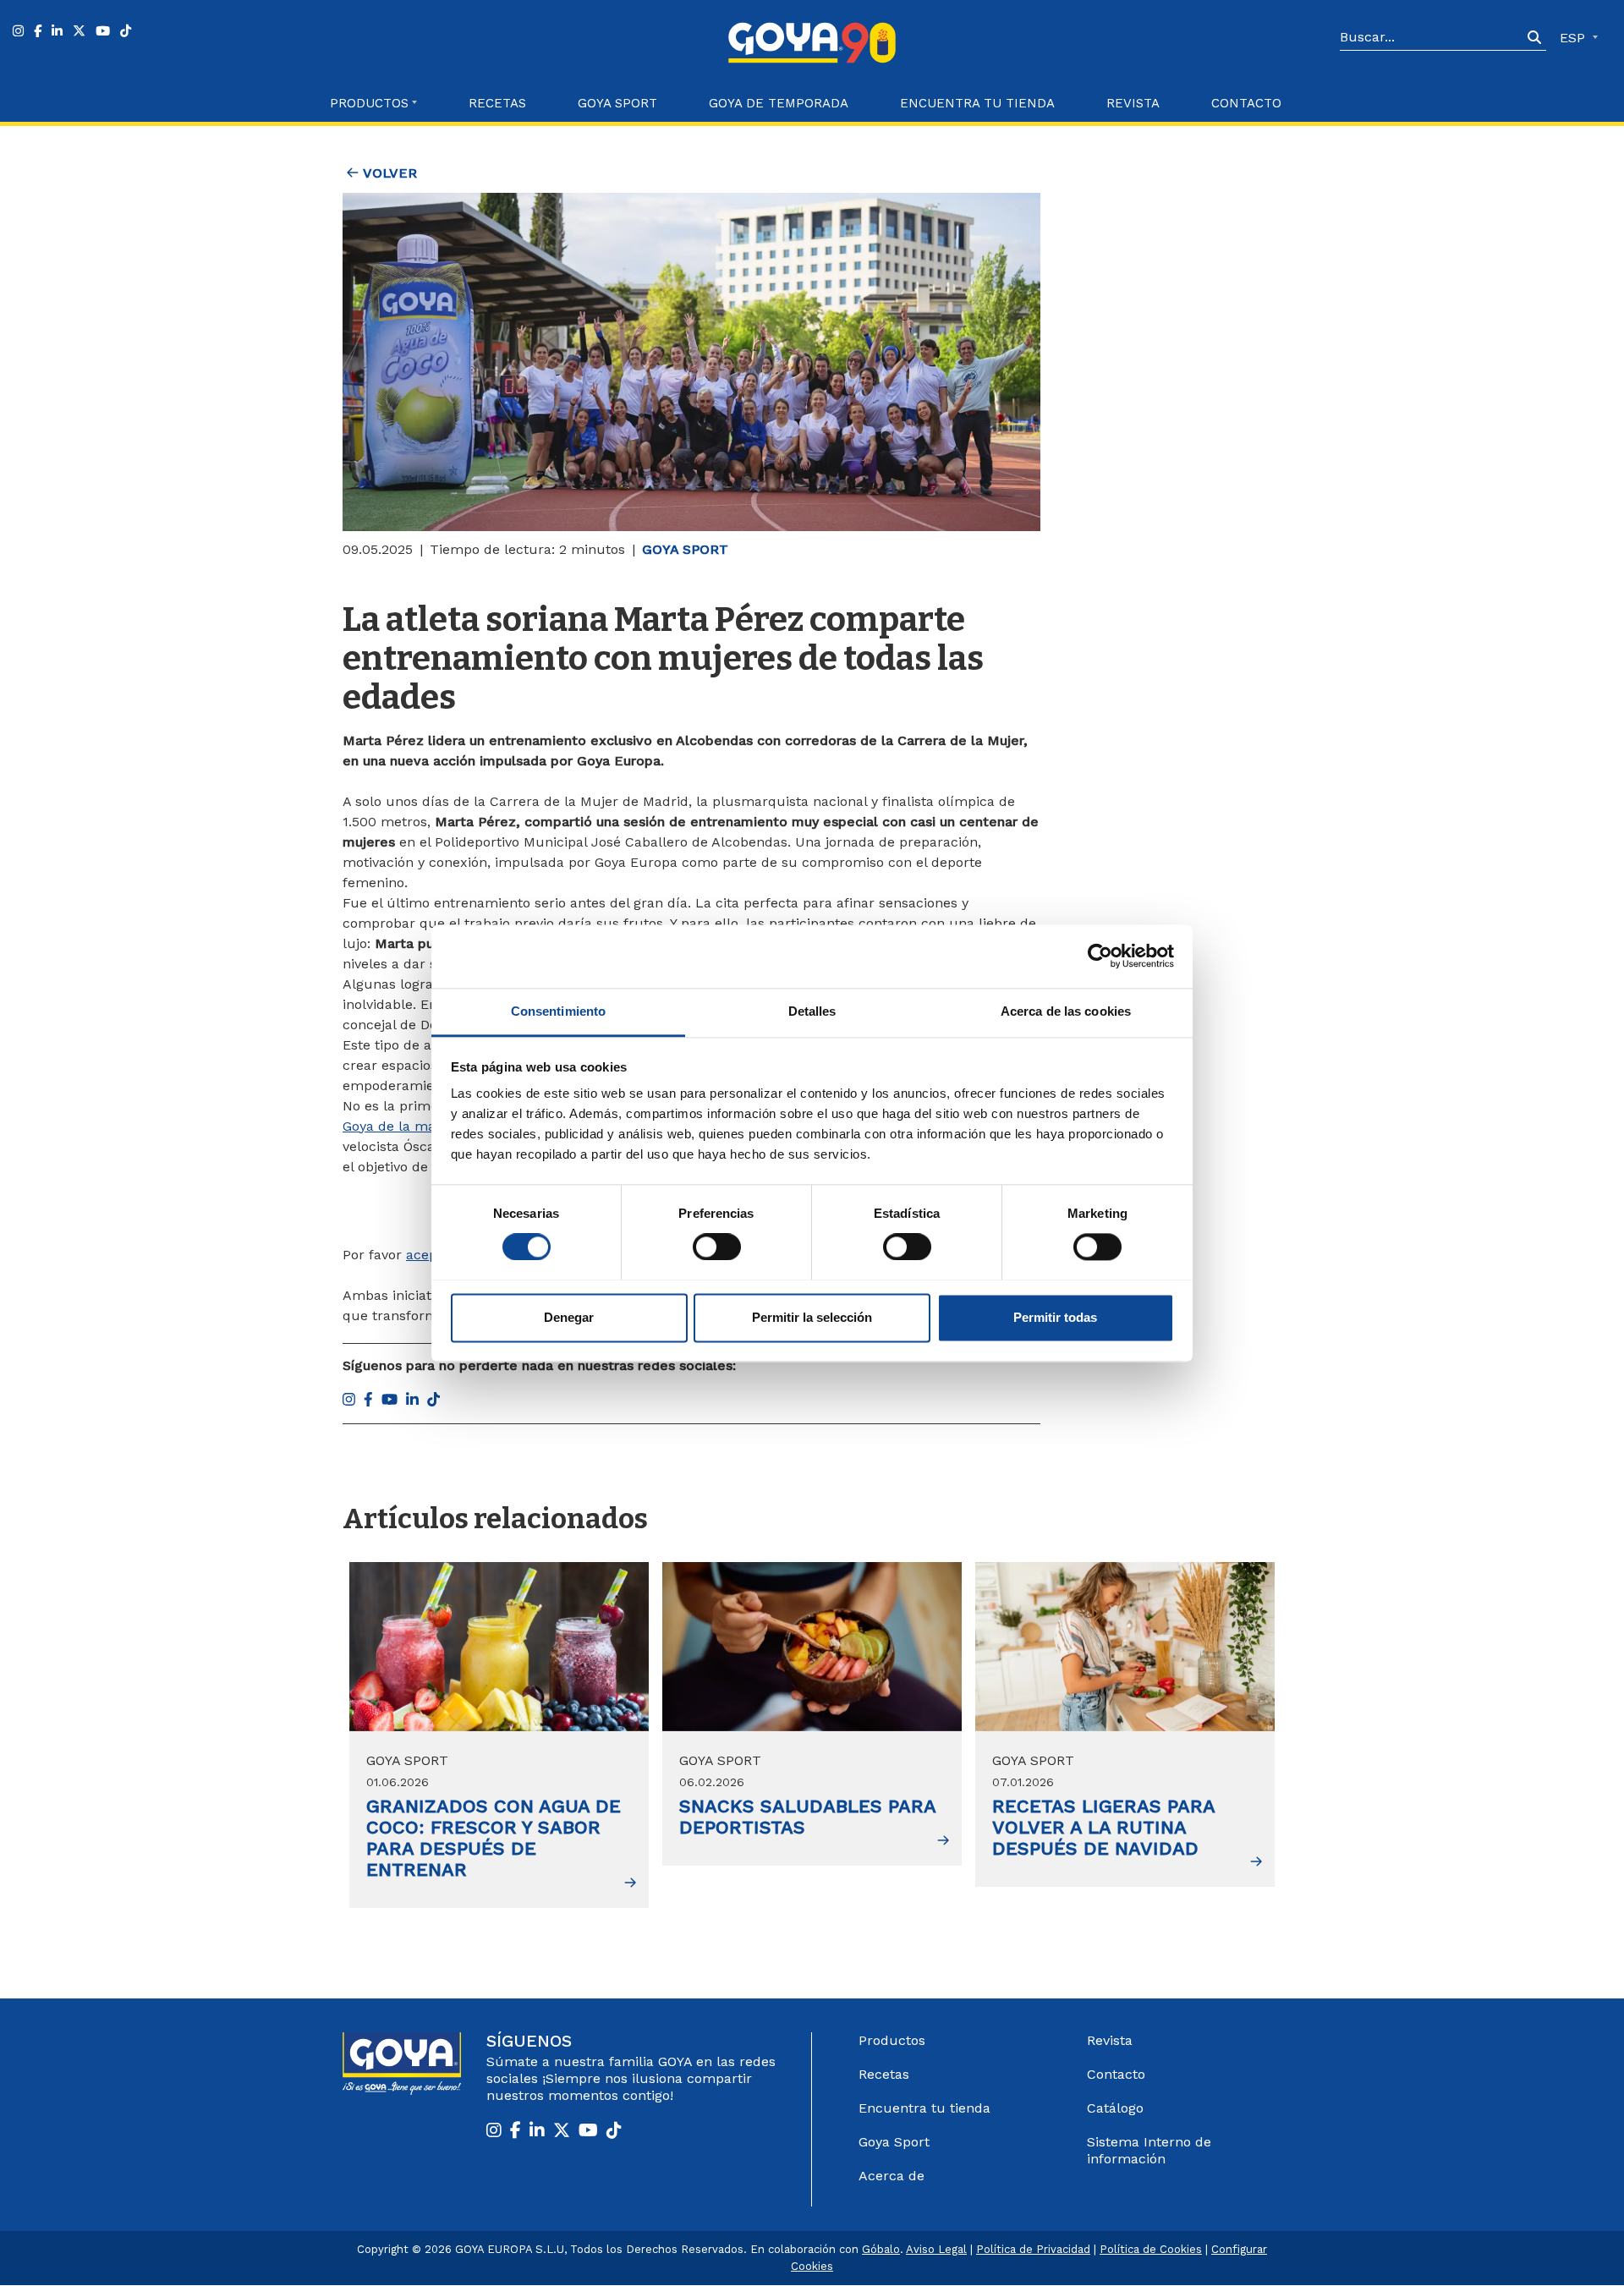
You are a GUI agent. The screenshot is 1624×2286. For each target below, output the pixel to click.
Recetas (497, 103)
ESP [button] (1575, 38)
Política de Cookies (1151, 2249)
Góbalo (881, 2249)
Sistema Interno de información (1149, 2150)
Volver (388, 173)
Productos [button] (369, 103)
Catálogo (1115, 2108)
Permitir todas (1055, 1317)
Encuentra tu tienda (924, 2108)
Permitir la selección (812, 1317)
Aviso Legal (936, 2249)
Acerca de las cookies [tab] (1066, 1011)
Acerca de (892, 2176)
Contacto (1246, 103)
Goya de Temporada (779, 103)
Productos (892, 2040)
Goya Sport (617, 103)
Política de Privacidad (1033, 2249)
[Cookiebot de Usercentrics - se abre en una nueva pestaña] (1100, 956)
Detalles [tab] (812, 1011)
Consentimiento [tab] (558, 1011)
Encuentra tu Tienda (977, 103)
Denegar (569, 1317)
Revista (1133, 103)
